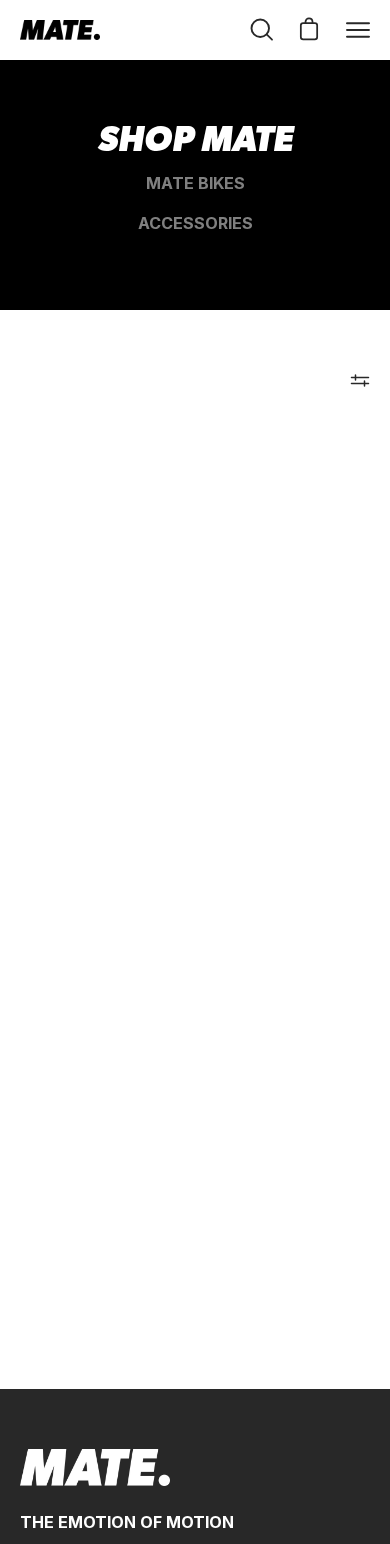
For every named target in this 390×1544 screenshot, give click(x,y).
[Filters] (360, 380)
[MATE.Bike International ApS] (60, 30)
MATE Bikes (195, 183)
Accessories (195, 223)
